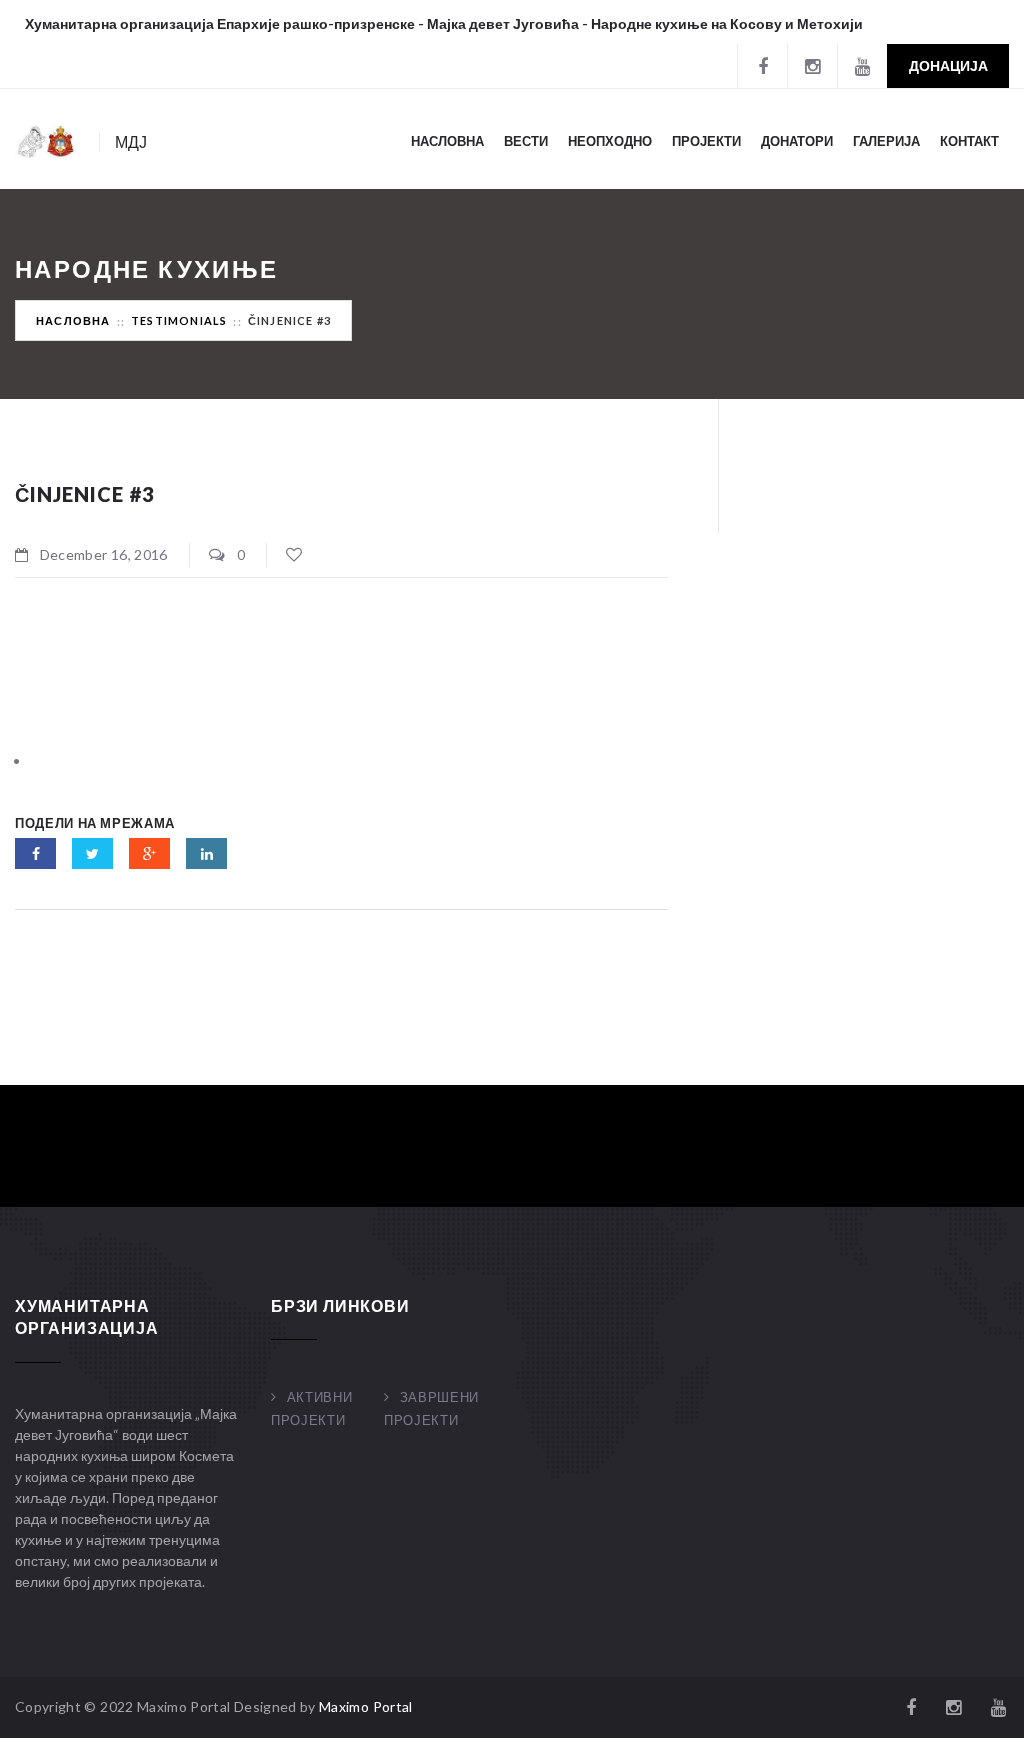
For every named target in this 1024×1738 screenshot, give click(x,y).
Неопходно (610, 141)
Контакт (969, 141)
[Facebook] (762, 66)
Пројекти (706, 141)
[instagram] (812, 66)
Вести (526, 141)
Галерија (886, 141)
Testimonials (179, 320)
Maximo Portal (366, 1706)
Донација (948, 65)
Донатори (797, 141)
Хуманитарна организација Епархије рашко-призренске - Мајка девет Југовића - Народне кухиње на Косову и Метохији (444, 23)
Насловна (447, 141)
